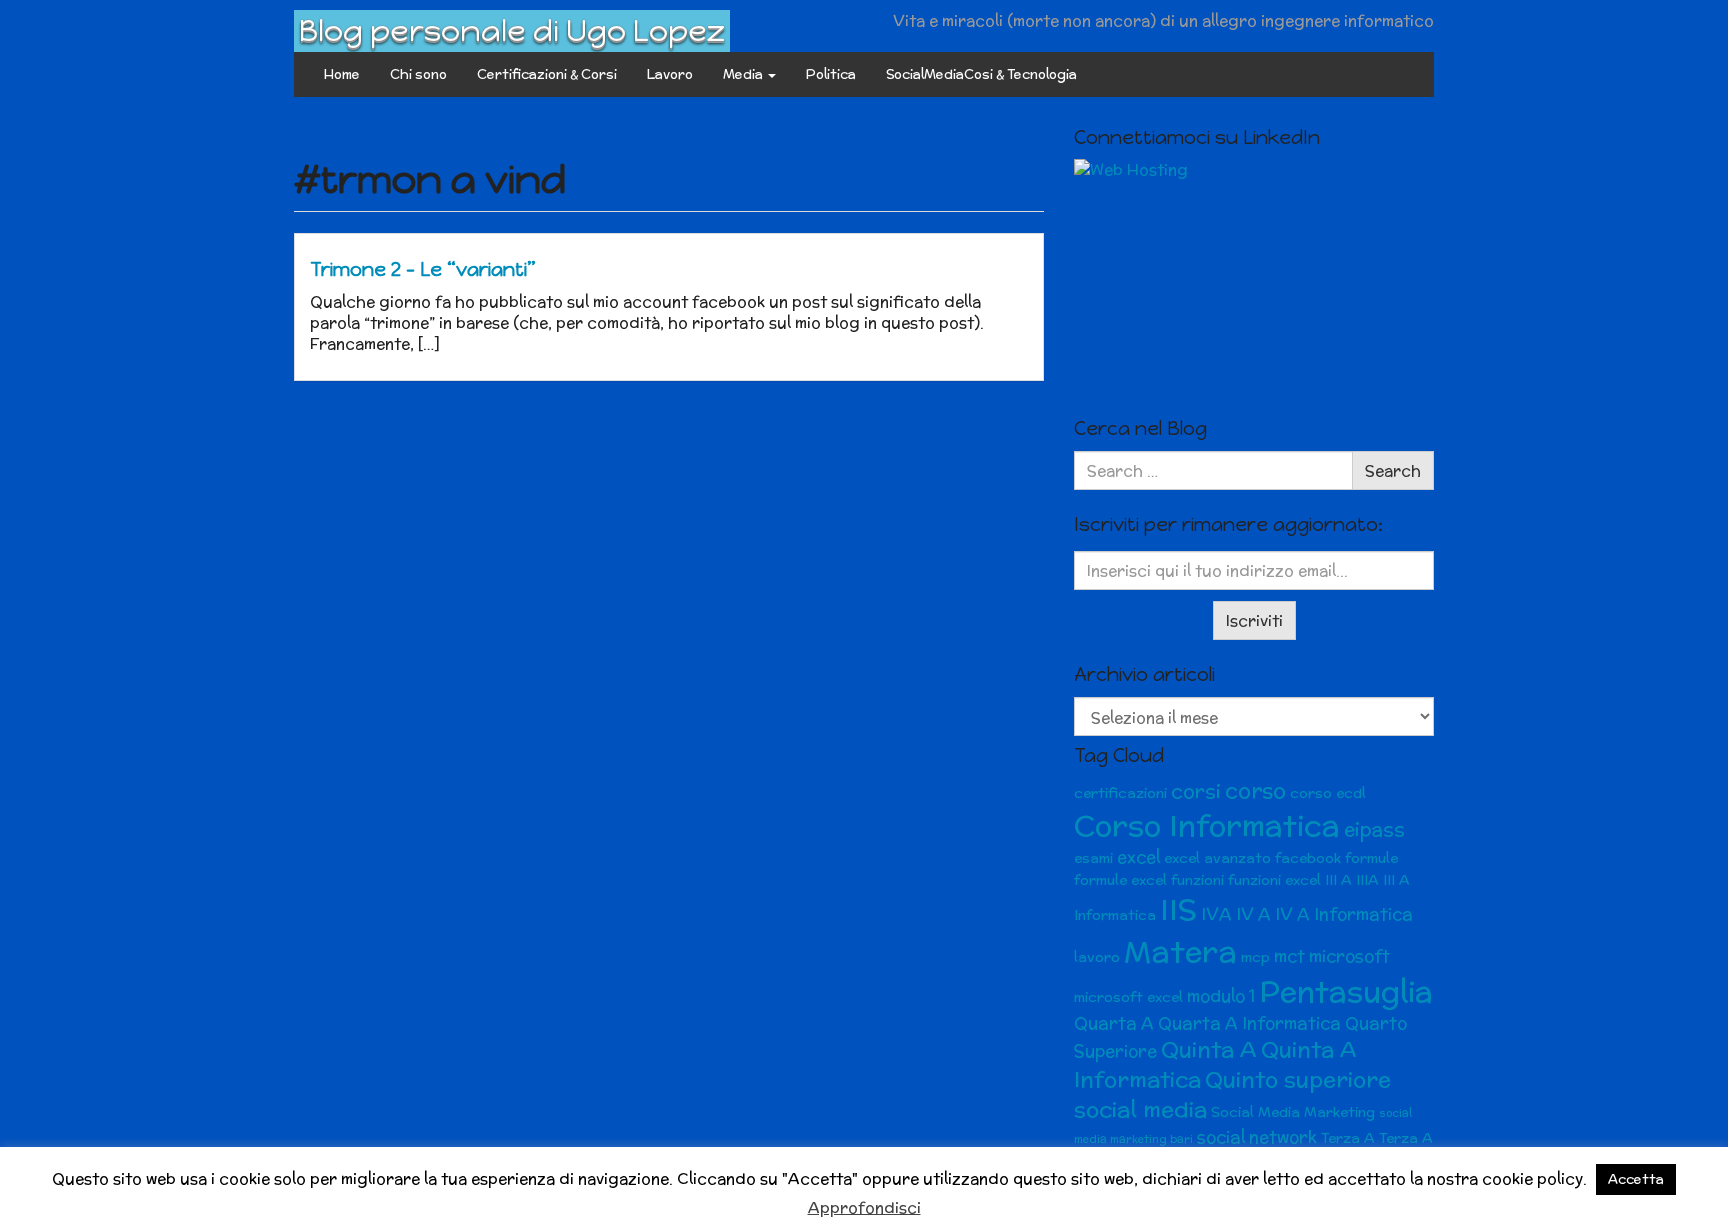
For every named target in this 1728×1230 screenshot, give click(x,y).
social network (1257, 1137)
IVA (1216, 914)
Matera (1180, 951)
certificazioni (1120, 793)
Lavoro (670, 74)
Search (1393, 470)
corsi (1196, 791)
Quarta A (1114, 1023)
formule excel (1120, 880)
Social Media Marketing (1293, 1112)
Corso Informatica (1207, 825)
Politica (831, 74)
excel (1138, 857)
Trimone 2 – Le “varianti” (423, 269)
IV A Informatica (1344, 914)
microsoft (1349, 956)
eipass (1374, 829)
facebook (1308, 858)
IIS (1178, 909)
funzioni (1197, 880)
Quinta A (1209, 1049)
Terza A (1348, 1138)
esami (1093, 858)
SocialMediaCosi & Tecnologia (981, 74)
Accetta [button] (1636, 1179)
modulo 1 (1221, 996)
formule (1371, 858)
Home (342, 74)
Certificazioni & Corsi (547, 74)
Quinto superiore (1298, 1079)
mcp (1255, 957)
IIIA (1367, 880)
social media (1140, 1109)
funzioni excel (1274, 880)
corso (1255, 790)
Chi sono (418, 74)
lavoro (1097, 957)
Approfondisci (864, 1207)
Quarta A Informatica (1249, 1023)
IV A (1253, 914)
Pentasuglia (1346, 991)
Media (744, 74)
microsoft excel (1128, 997)
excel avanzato (1217, 858)
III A (1338, 880)
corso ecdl (1328, 793)
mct (1289, 956)
